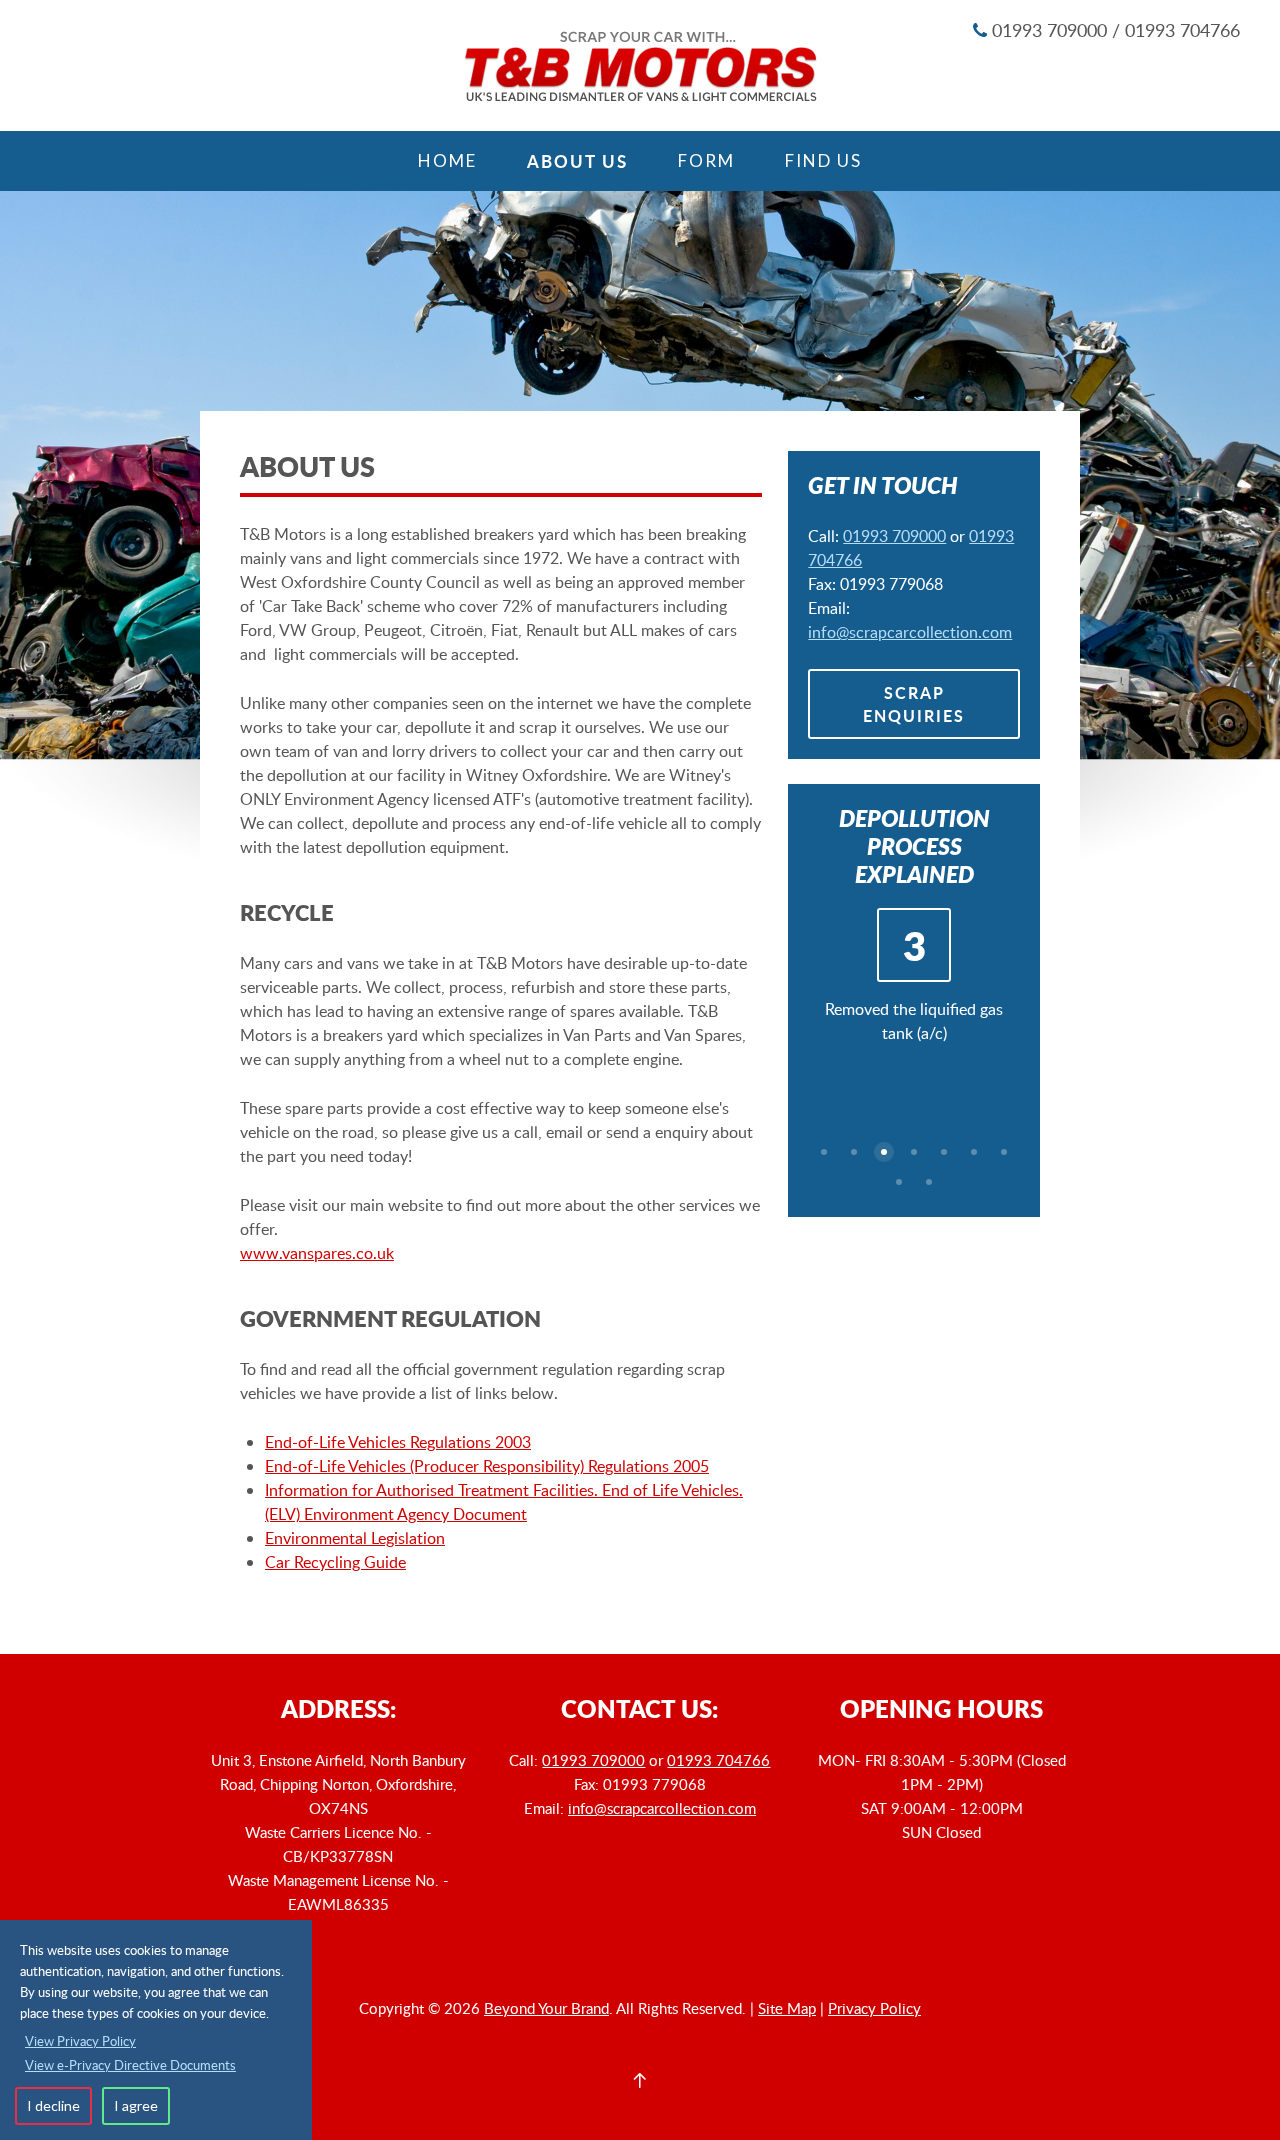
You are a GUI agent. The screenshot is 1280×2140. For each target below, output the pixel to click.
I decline (53, 2105)
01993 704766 (718, 1760)
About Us (577, 161)
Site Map (787, 2008)
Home (447, 160)
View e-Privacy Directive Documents (130, 2065)
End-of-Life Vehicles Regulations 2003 (398, 1442)
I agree (136, 2105)
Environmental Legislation (355, 1538)
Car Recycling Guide (335, 1562)
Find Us (823, 160)
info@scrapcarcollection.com (910, 632)
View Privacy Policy (80, 2041)
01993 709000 (894, 536)
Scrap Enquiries (914, 704)
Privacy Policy (874, 2008)
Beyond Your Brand (546, 2008)
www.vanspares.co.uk (317, 1253)
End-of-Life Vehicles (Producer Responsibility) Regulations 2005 (487, 1466)
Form (706, 160)
